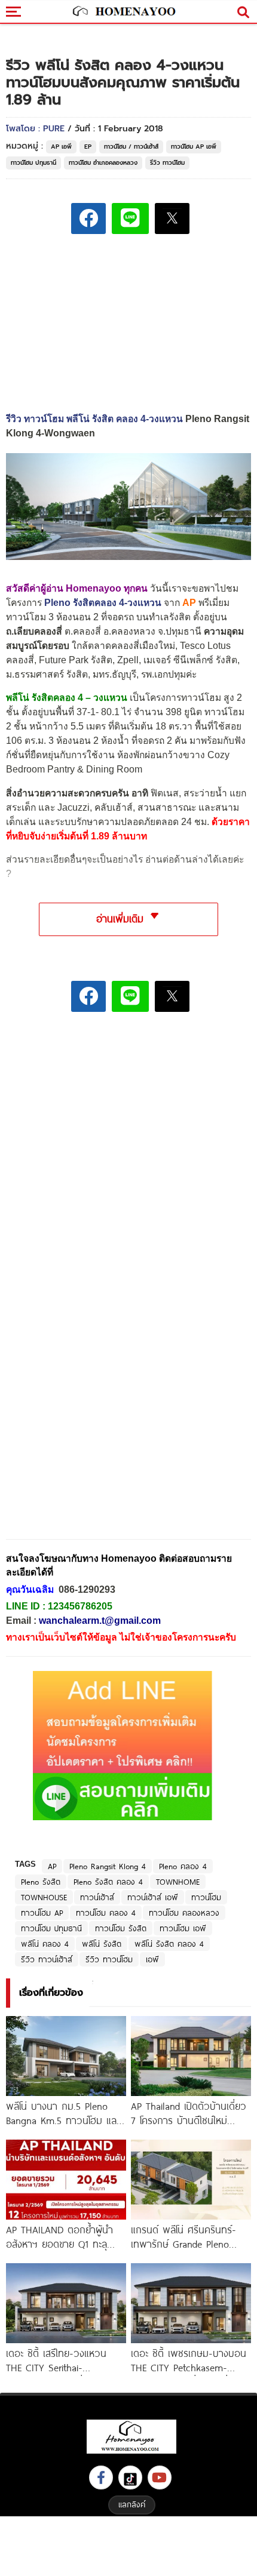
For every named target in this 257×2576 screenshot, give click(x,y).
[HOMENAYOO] (123, 12)
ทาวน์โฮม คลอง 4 (106, 1913)
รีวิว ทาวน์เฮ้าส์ (47, 1959)
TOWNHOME (178, 1882)
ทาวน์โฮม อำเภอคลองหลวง (103, 163)
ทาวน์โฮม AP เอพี (194, 147)
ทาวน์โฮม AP (42, 1913)
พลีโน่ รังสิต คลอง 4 (169, 1944)
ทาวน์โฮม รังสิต (121, 1928)
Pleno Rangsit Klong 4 (108, 1866)
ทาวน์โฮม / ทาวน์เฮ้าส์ (131, 147)
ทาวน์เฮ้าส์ (97, 1897)
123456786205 (80, 1606)
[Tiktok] (130, 2477)
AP (52, 1866)
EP (88, 147)
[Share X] (172, 218)
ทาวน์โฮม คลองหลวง (184, 1913)
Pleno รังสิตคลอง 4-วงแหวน (103, 603)
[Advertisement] (128, 1104)
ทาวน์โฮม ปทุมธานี (33, 163)
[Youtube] (160, 2477)
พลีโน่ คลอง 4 (45, 1944)
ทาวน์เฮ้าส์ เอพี (153, 1897)
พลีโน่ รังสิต (102, 1944)
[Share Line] (130, 218)
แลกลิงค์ (132, 2504)
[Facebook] (101, 2477)
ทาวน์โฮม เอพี (183, 1928)
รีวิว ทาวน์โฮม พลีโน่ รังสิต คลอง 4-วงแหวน (94, 419)
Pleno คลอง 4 (183, 1866)
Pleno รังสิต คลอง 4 (108, 1882)
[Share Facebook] (88, 218)
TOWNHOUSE (44, 1897)
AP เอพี (61, 147)
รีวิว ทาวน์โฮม (167, 163)
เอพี (152, 1959)
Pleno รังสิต (41, 1882)
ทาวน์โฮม (206, 1897)
